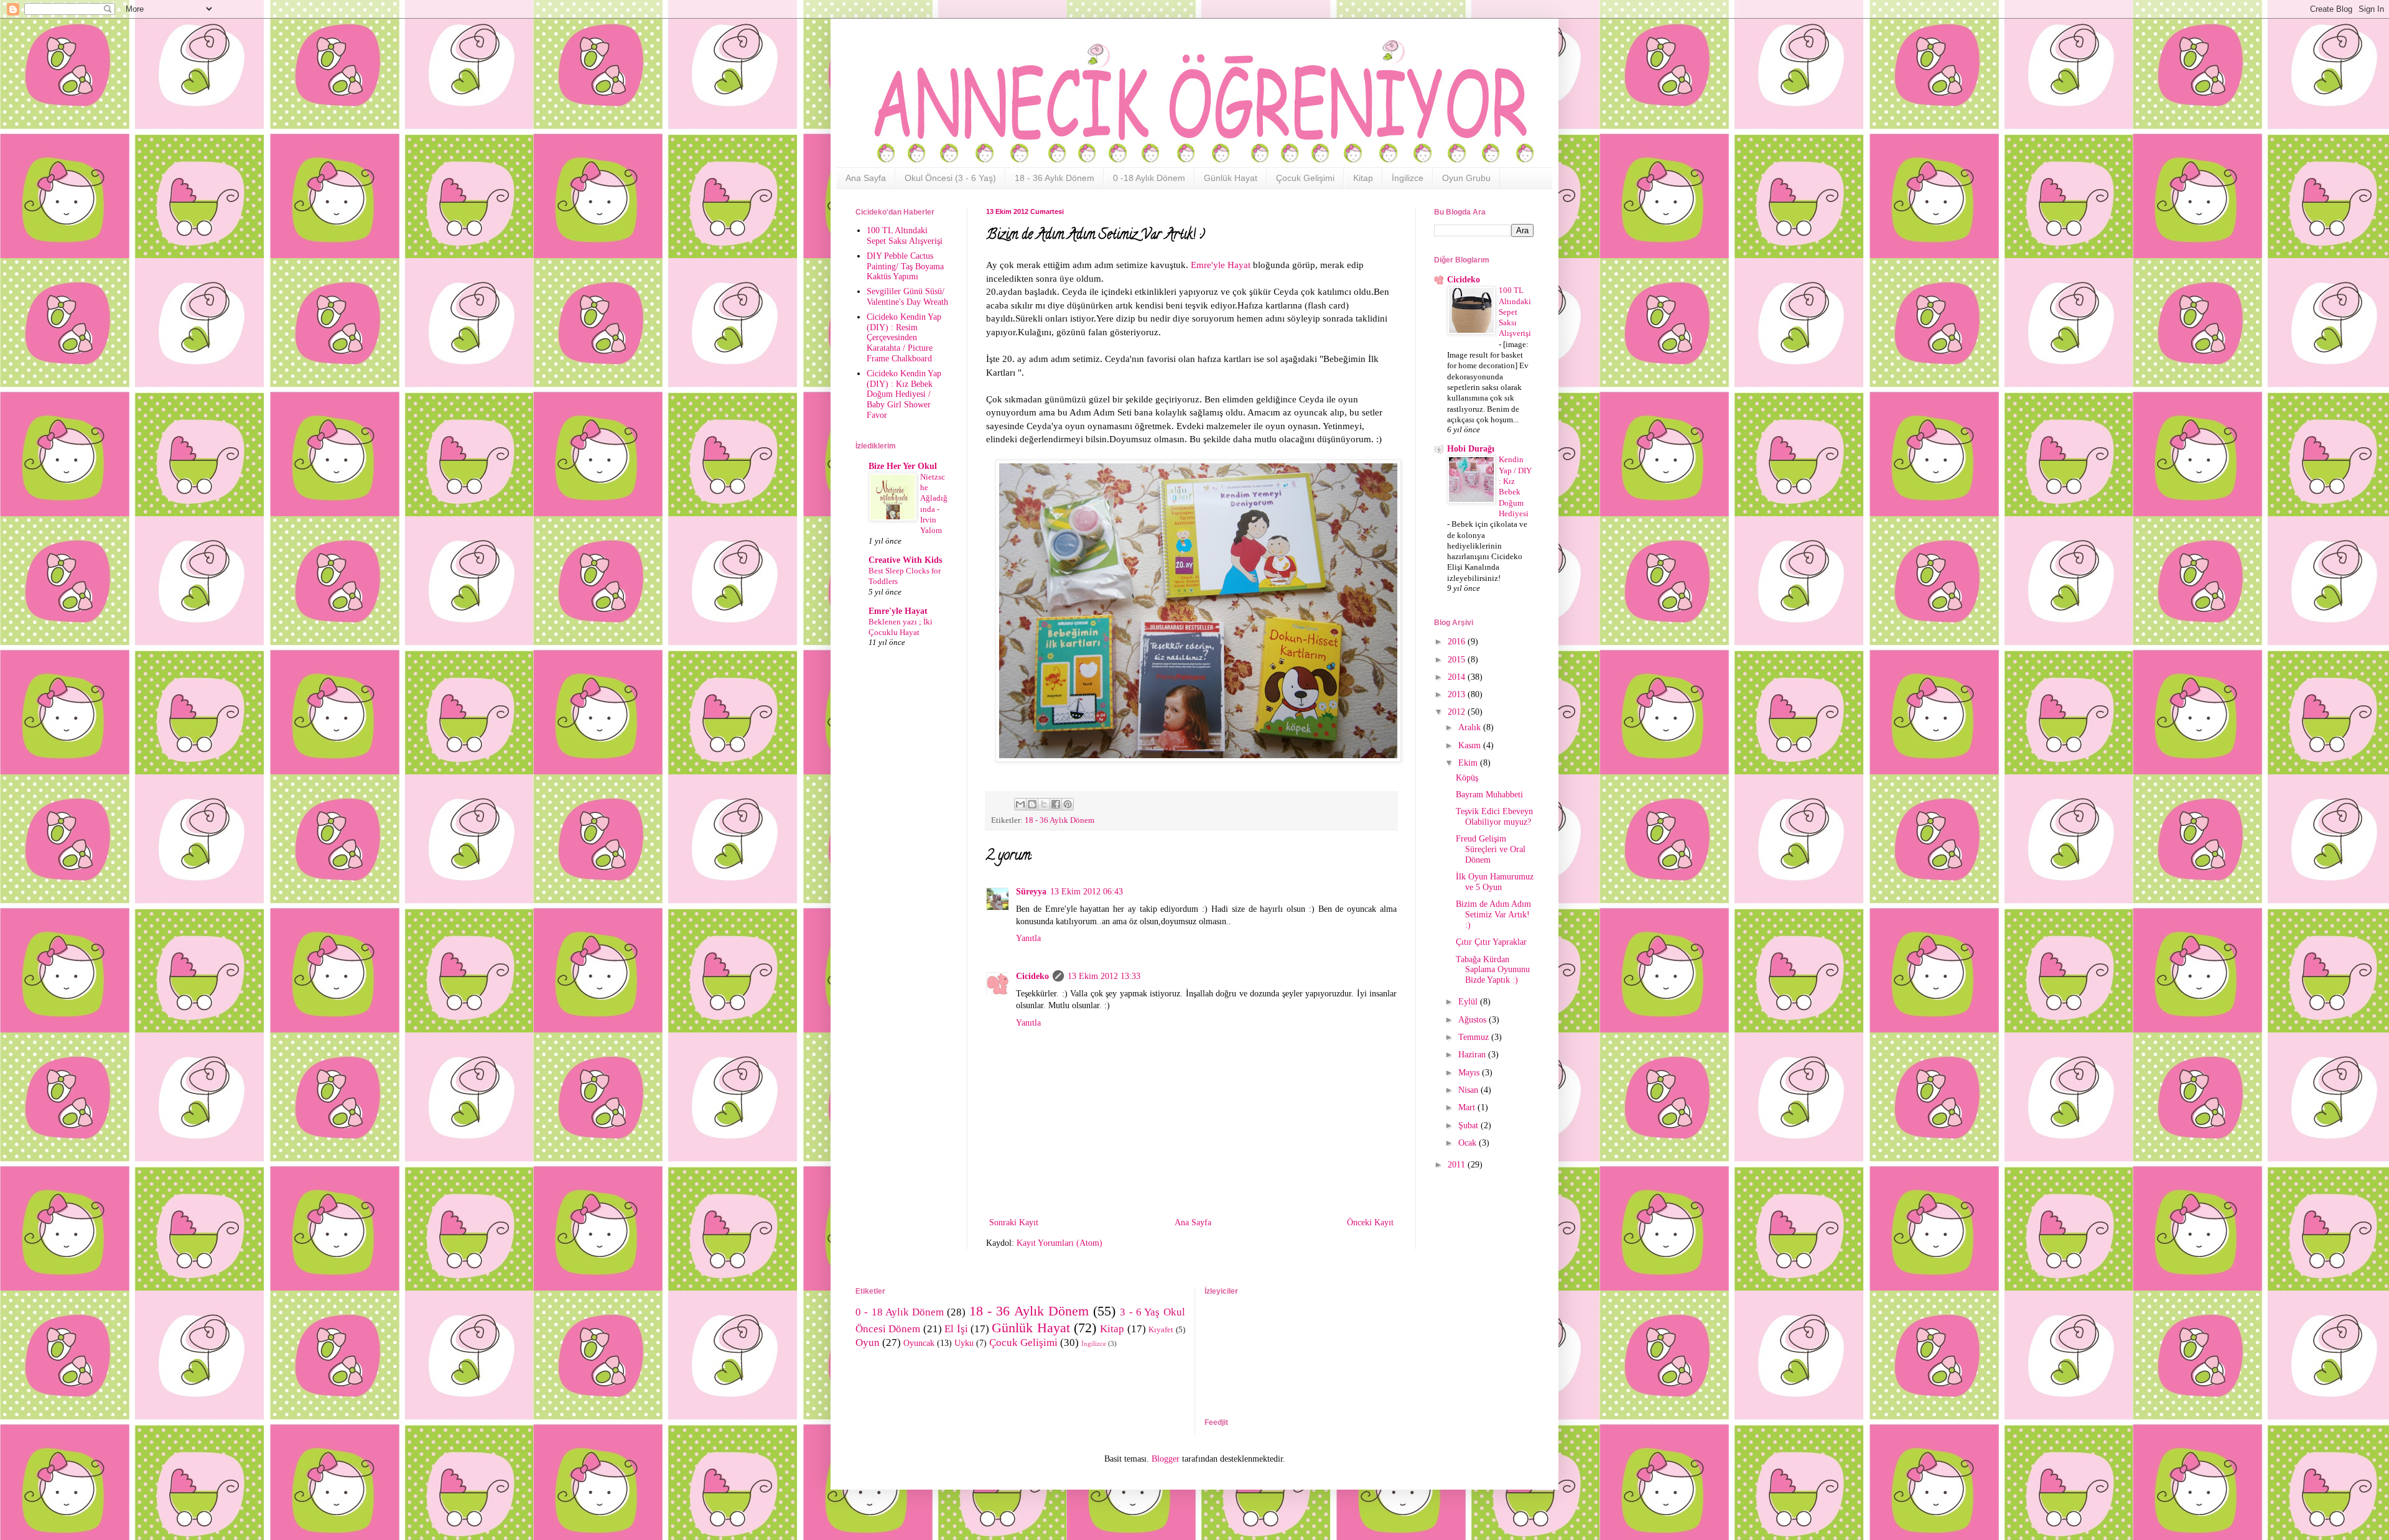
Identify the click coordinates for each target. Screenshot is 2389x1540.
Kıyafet (1161, 1330)
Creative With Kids (905, 560)
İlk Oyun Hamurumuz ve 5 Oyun (1495, 882)
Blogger (1166, 1459)
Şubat (1469, 1125)
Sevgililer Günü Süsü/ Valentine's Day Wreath (907, 297)
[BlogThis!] (1032, 804)
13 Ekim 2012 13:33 (1104, 976)
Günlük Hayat (1231, 178)
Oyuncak (919, 1343)
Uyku (964, 1343)
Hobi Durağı (1471, 449)
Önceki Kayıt (1370, 1222)
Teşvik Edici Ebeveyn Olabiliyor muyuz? (1494, 817)
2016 (1458, 642)
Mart (1468, 1107)
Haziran (1473, 1055)
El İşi (956, 1329)
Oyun (868, 1343)
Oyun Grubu (1466, 178)
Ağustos (1474, 1020)
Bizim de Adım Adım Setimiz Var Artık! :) (1493, 915)
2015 (1458, 660)
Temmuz (1475, 1037)
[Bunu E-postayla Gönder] (1020, 804)
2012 (1458, 712)
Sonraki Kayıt (1014, 1222)
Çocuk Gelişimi (1305, 178)
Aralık (1471, 727)
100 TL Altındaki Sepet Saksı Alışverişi (905, 236)
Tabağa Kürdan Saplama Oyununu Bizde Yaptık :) (1493, 970)
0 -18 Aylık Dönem (1149, 178)
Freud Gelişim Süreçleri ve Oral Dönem (1491, 849)
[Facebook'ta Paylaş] (1056, 804)
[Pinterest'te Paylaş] (1068, 804)
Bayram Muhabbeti (1489, 795)
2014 (1458, 677)
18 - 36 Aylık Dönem (1055, 178)
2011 (1458, 1165)
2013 (1458, 694)
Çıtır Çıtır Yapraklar (1491, 942)
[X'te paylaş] (1044, 804)
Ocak (1469, 1143)
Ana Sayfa (866, 178)
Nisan (1469, 1090)
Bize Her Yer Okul (903, 466)
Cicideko (1032, 976)
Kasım (1471, 745)
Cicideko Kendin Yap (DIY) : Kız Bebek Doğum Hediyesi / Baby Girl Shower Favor (904, 394)
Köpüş (1467, 778)
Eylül (1469, 1002)
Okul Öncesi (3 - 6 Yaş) (950, 178)
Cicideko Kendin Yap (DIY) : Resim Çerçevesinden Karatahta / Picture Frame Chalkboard (904, 338)
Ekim (1469, 763)
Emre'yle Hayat (1221, 265)
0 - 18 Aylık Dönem (900, 1312)
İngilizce (1408, 178)
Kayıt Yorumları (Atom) (1059, 1243)
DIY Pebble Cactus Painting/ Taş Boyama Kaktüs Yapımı (905, 267)
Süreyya (1031, 892)
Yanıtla (1028, 938)
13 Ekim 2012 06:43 (1087, 892)
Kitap (1363, 178)
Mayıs (1470, 1073)
